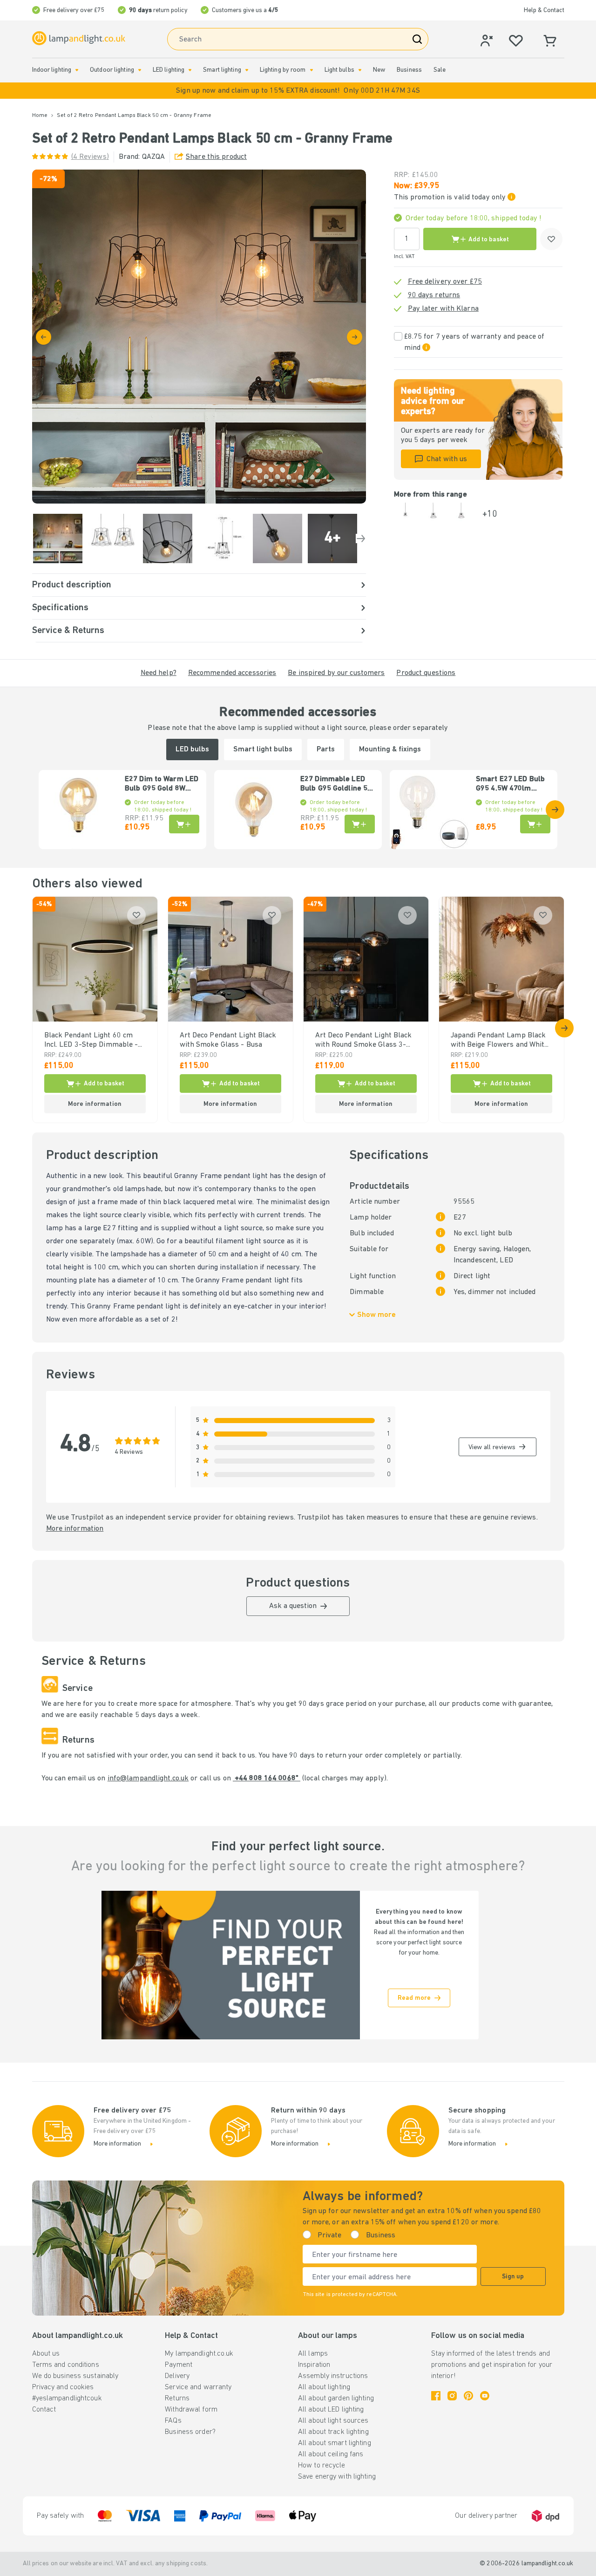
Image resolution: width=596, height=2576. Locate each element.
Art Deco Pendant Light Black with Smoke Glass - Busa (228, 1040)
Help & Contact (544, 10)
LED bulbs (192, 750)
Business (409, 70)
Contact (44, 2410)
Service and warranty (198, 2387)
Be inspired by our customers (336, 673)
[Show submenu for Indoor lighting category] (77, 70)
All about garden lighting (336, 2399)
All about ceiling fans (331, 2454)
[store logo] (79, 38)
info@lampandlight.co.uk (148, 1779)
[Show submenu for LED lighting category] (190, 70)
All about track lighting (333, 2432)
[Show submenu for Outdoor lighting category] (140, 70)
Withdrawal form (191, 2410)
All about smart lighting (335, 2443)
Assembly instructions (333, 2376)
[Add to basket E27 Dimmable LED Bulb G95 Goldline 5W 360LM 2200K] (360, 824)
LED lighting (169, 70)
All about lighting (324, 2387)
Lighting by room (283, 70)
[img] (199, 337)
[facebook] (436, 2396)
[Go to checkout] (355, 337)
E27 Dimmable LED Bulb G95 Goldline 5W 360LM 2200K (337, 784)
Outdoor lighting (112, 70)
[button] (298, 91)
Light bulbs (339, 70)
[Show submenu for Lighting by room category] (312, 70)
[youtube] (485, 2396)
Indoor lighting (52, 70)
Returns (177, 2399)
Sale (440, 70)
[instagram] (452, 2396)
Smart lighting (222, 70)
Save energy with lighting (337, 2477)
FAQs (173, 2421)
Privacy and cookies (63, 2387)
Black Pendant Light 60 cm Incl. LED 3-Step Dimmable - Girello (91, 1041)
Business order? (190, 2432)
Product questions (426, 673)
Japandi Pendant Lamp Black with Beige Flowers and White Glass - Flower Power (500, 1041)
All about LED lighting (331, 2410)
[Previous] (44, 337)
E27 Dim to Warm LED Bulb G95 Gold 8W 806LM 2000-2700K (162, 784)
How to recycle (322, 2466)
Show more (376, 1315)
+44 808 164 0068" (267, 1779)
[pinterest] (468, 2396)
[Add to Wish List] (551, 239)
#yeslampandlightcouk (67, 2399)
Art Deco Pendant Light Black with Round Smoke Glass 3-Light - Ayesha (364, 1041)
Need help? (159, 673)
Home (40, 116)
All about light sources (333, 2421)
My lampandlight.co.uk (199, 2354)
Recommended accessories (232, 673)
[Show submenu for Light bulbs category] (360, 70)
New (379, 70)
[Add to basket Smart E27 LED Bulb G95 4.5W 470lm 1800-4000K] (535, 824)
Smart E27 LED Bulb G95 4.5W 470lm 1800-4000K (510, 784)
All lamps (313, 2354)
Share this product (216, 157)
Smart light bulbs (263, 750)
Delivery (177, 2376)
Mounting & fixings (390, 750)
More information (75, 1529)
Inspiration (314, 2365)
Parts (326, 750)
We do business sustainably (75, 2376)
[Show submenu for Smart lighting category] (247, 70)
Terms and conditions (66, 2365)
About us (46, 2354)
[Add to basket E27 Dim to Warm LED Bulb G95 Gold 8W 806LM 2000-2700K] (184, 824)
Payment (179, 2365)
